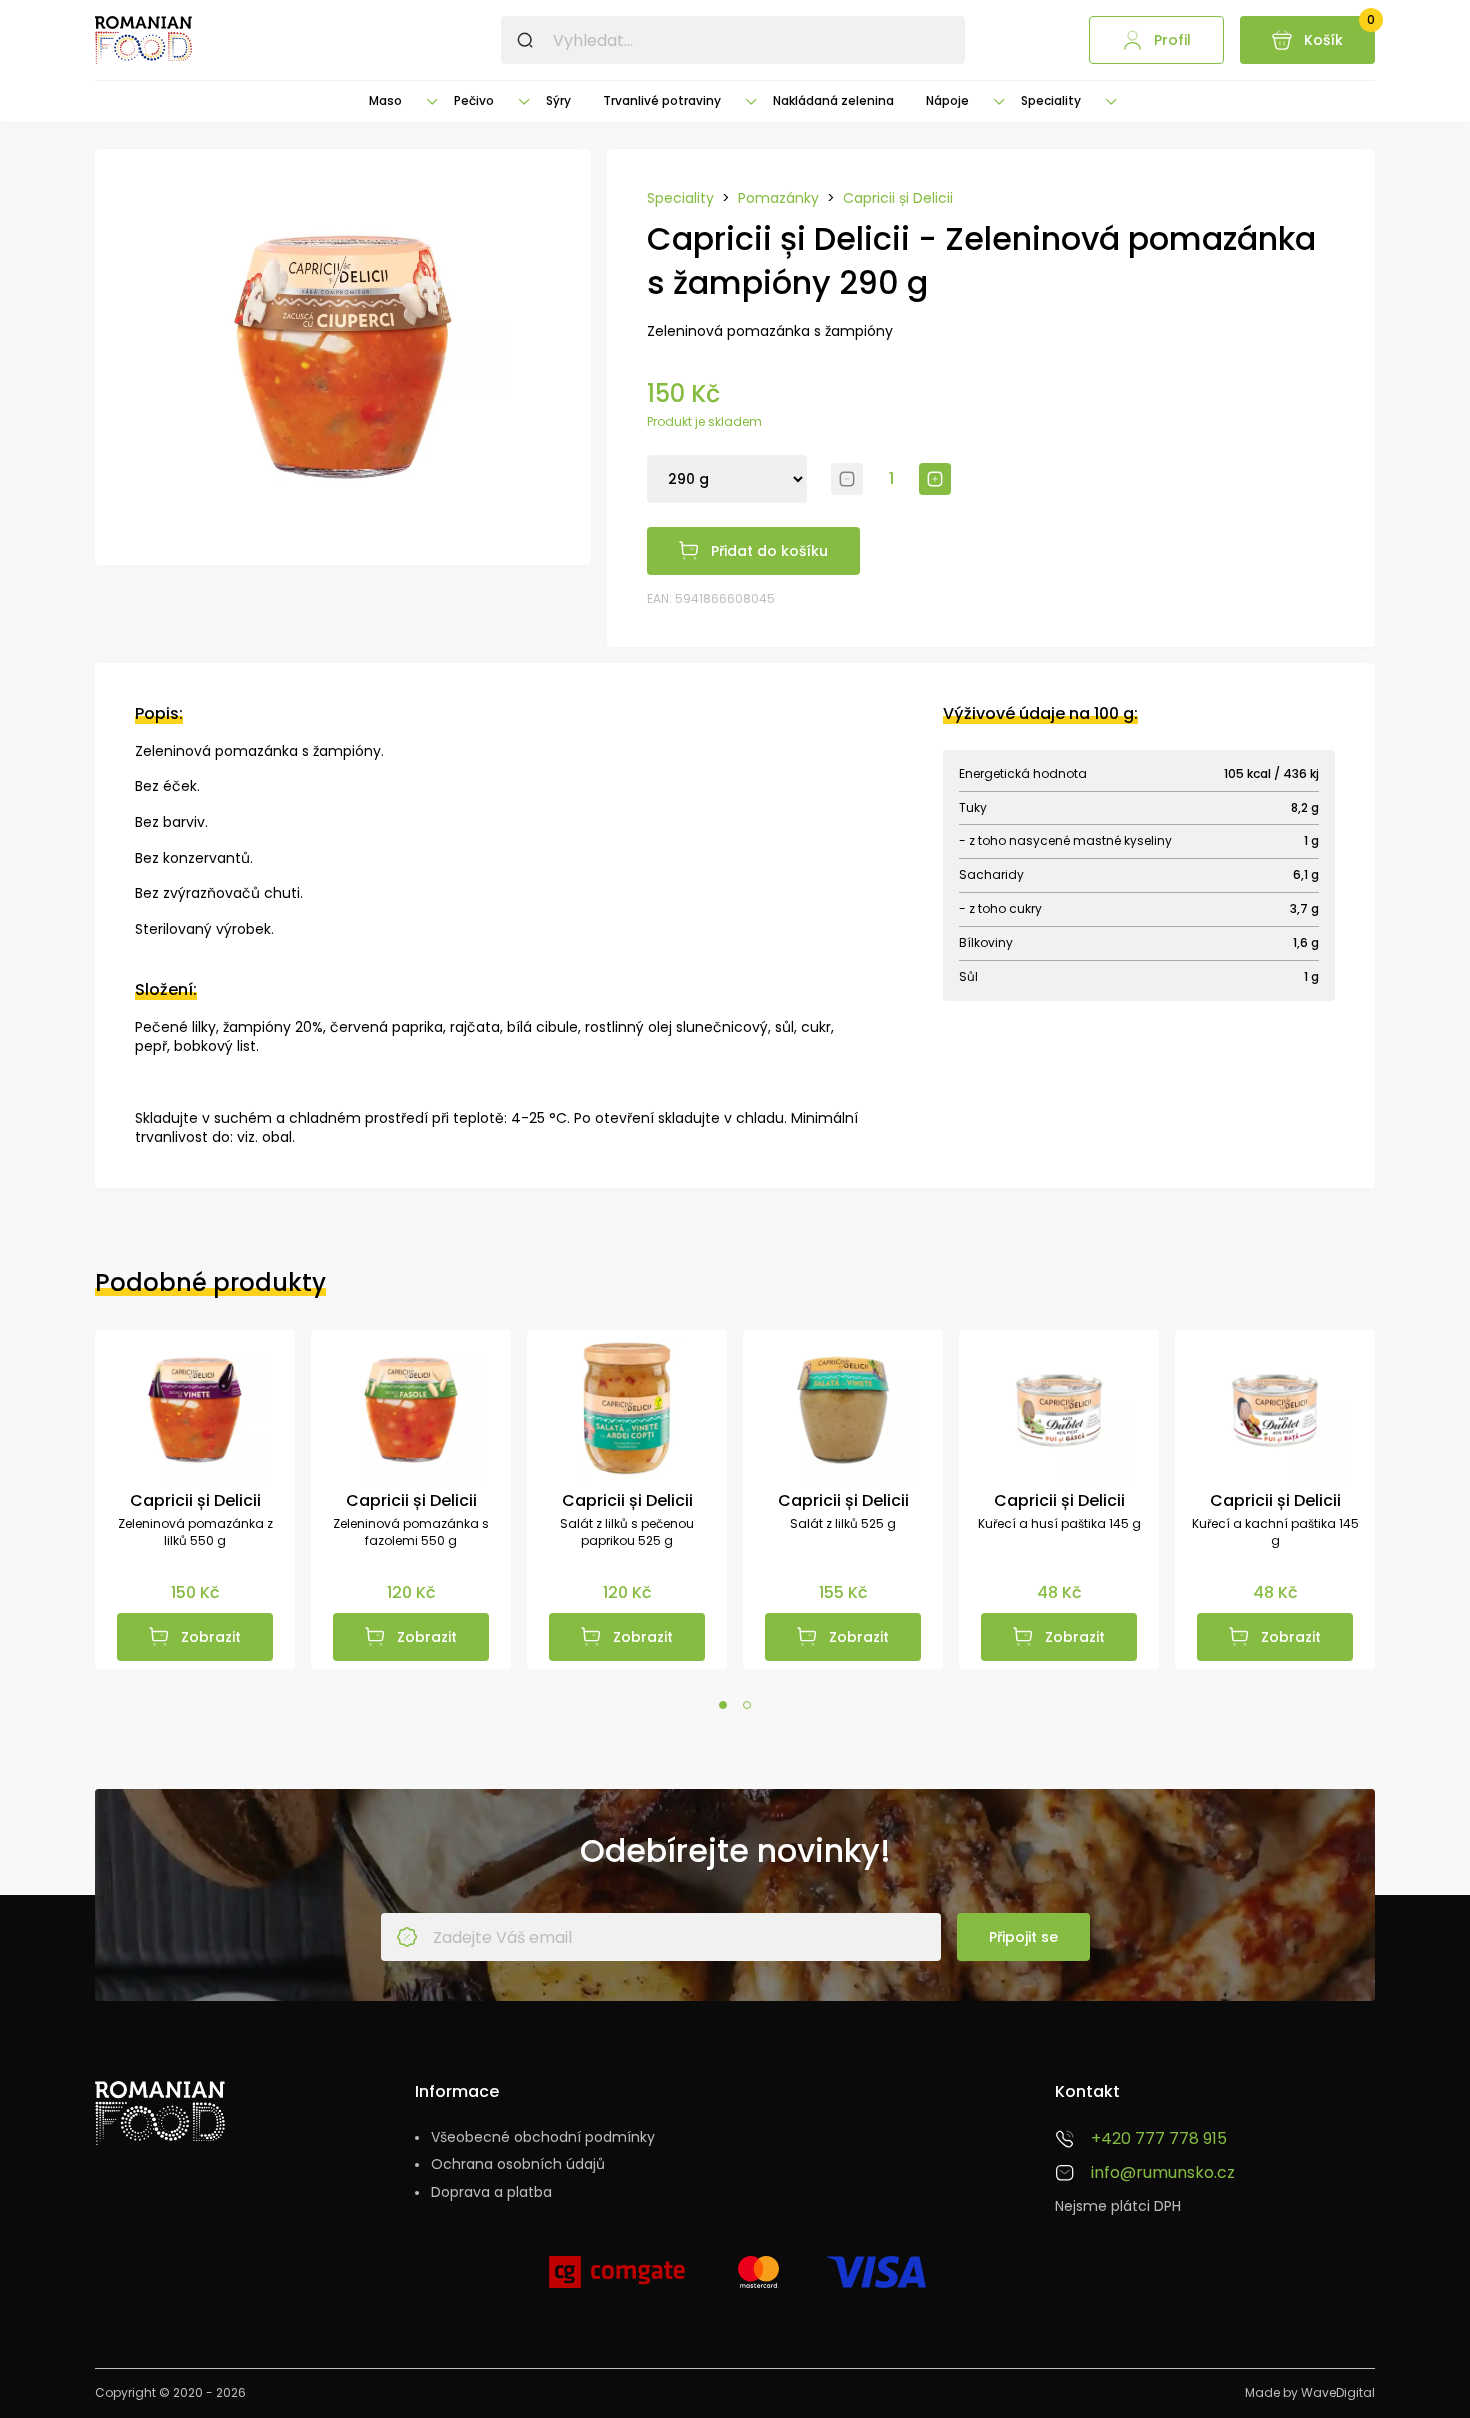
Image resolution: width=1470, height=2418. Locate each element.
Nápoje (947, 100)
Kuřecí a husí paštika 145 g (1059, 1524)
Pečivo (474, 100)
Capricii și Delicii (898, 198)
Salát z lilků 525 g (843, 1524)
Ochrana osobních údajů (518, 2164)
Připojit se (1023, 1937)
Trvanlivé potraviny (662, 100)
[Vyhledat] (525, 40)
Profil (1172, 40)
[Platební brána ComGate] (617, 2280)
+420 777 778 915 (1159, 2139)
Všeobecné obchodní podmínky (543, 2137)
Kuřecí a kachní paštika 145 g (1275, 1532)
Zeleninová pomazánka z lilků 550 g (195, 1532)
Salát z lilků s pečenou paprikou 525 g (627, 1532)
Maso (385, 100)
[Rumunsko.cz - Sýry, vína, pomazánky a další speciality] (143, 40)
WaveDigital (1338, 2392)
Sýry (558, 100)
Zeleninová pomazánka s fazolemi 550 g (411, 1532)
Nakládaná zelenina (833, 100)
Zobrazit (211, 1637)
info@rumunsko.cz (1163, 2173)
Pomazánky (778, 198)
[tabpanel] (195, 1499)
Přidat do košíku (769, 551)
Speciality (1051, 100)
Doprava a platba (491, 2192)
